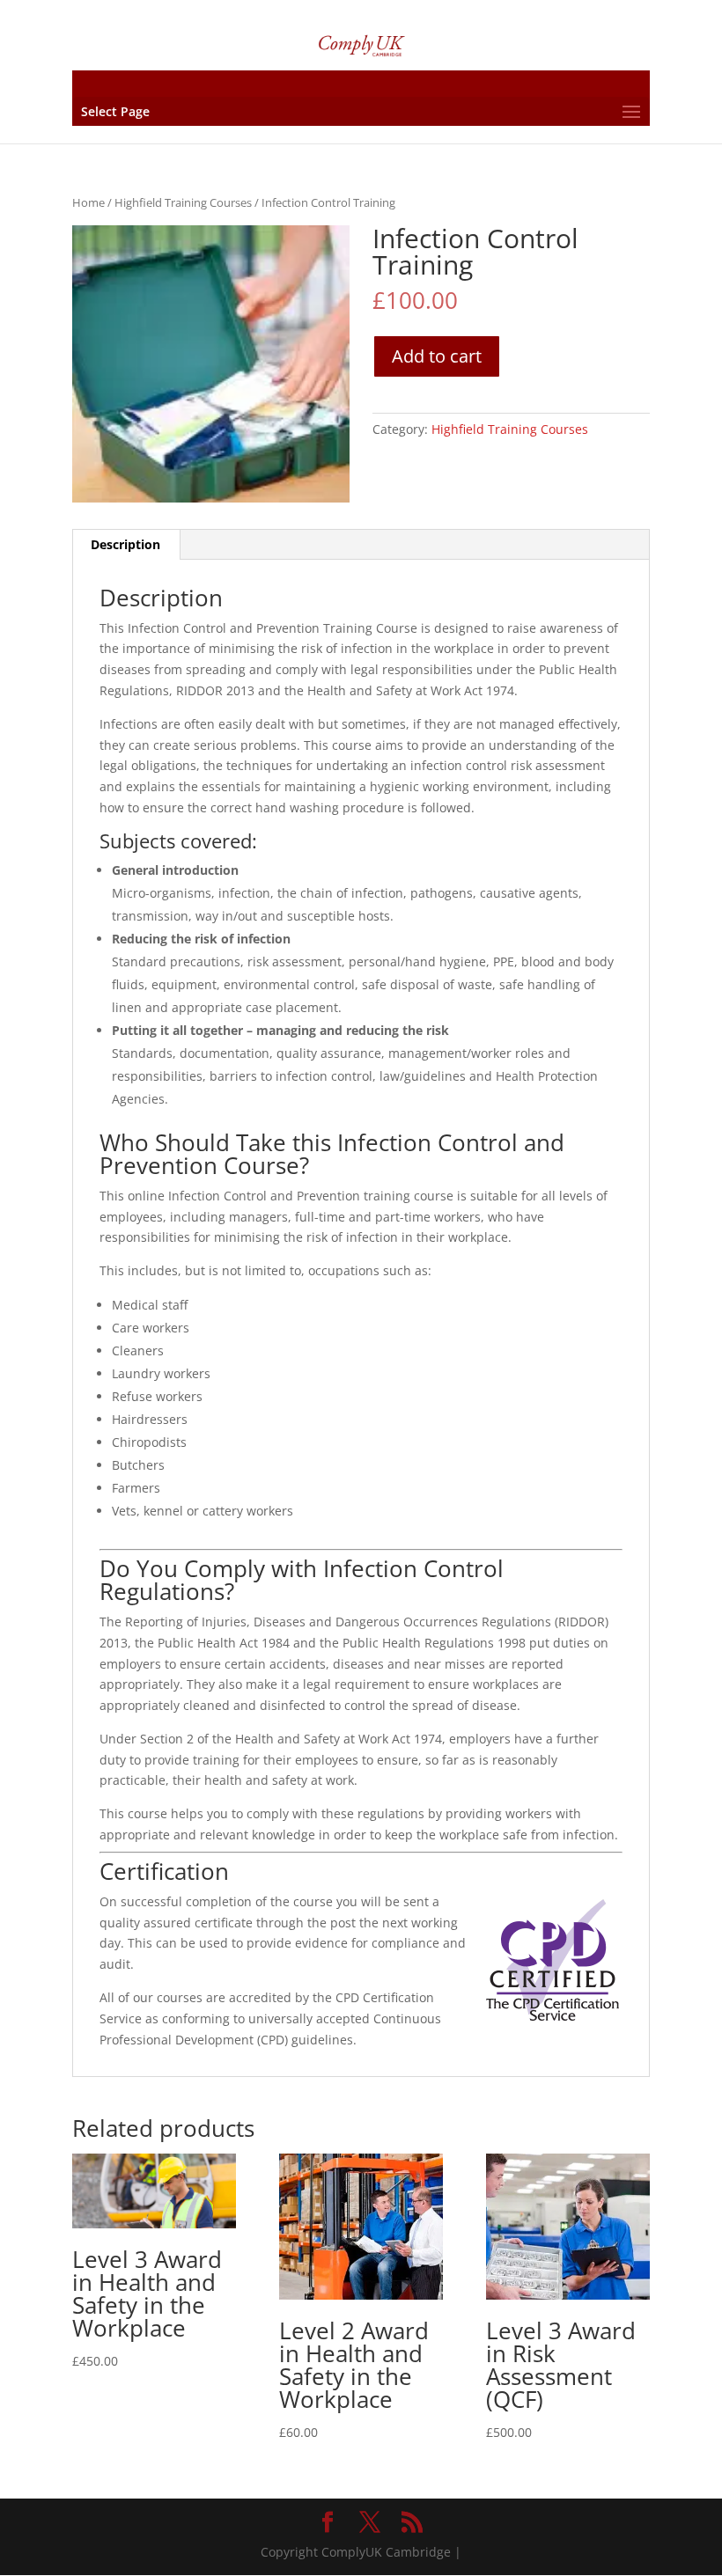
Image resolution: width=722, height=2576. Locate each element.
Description (125, 544)
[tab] (126, 545)
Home (88, 202)
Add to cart (437, 356)
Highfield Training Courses (183, 202)
